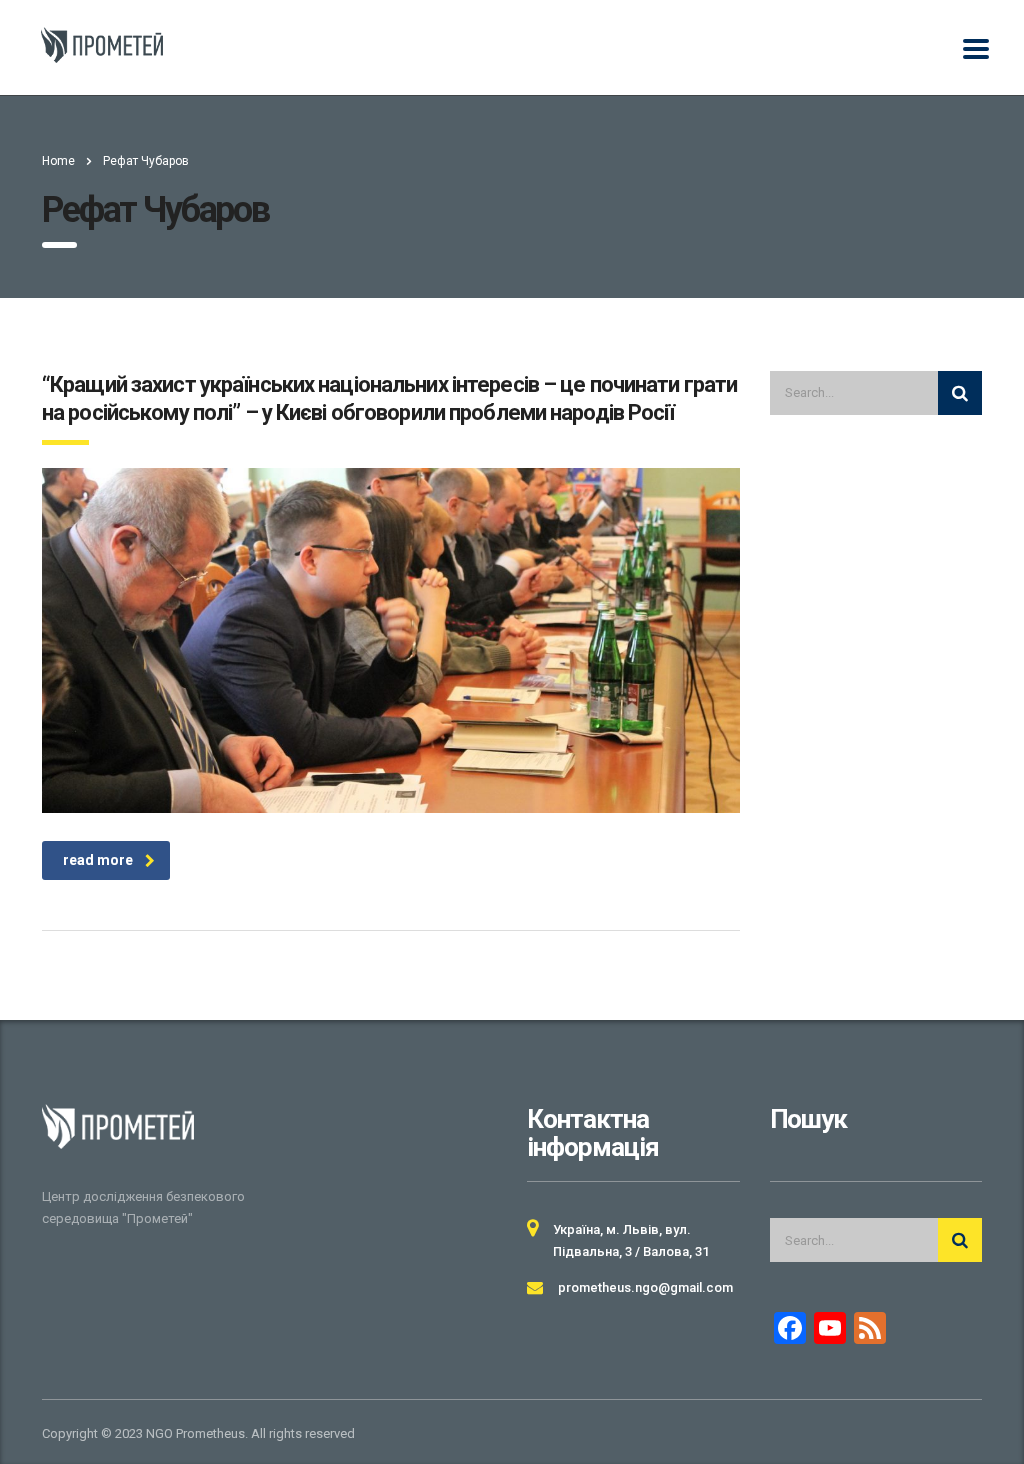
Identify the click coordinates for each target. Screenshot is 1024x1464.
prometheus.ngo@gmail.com (645, 1287)
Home (58, 161)
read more (98, 860)
